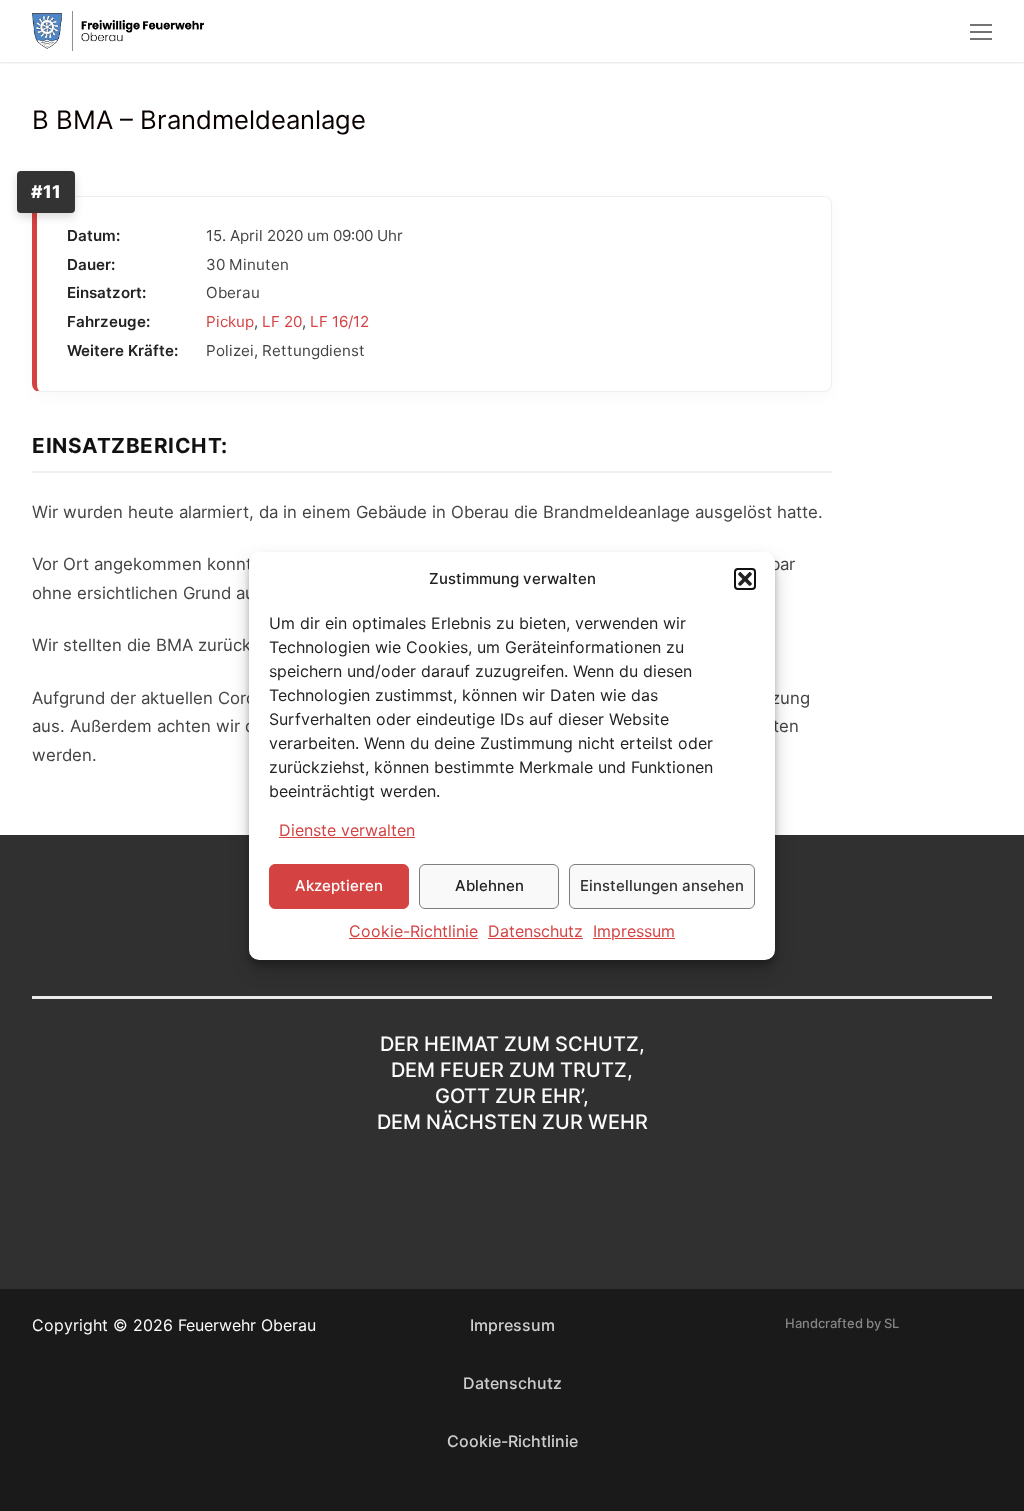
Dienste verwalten (347, 830)
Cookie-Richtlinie (413, 931)
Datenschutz (535, 931)
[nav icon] (981, 31)
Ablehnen (489, 885)
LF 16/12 (339, 321)
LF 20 (282, 321)
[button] (745, 579)
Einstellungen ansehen (662, 885)
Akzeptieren (339, 885)
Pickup (230, 321)
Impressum (634, 931)
